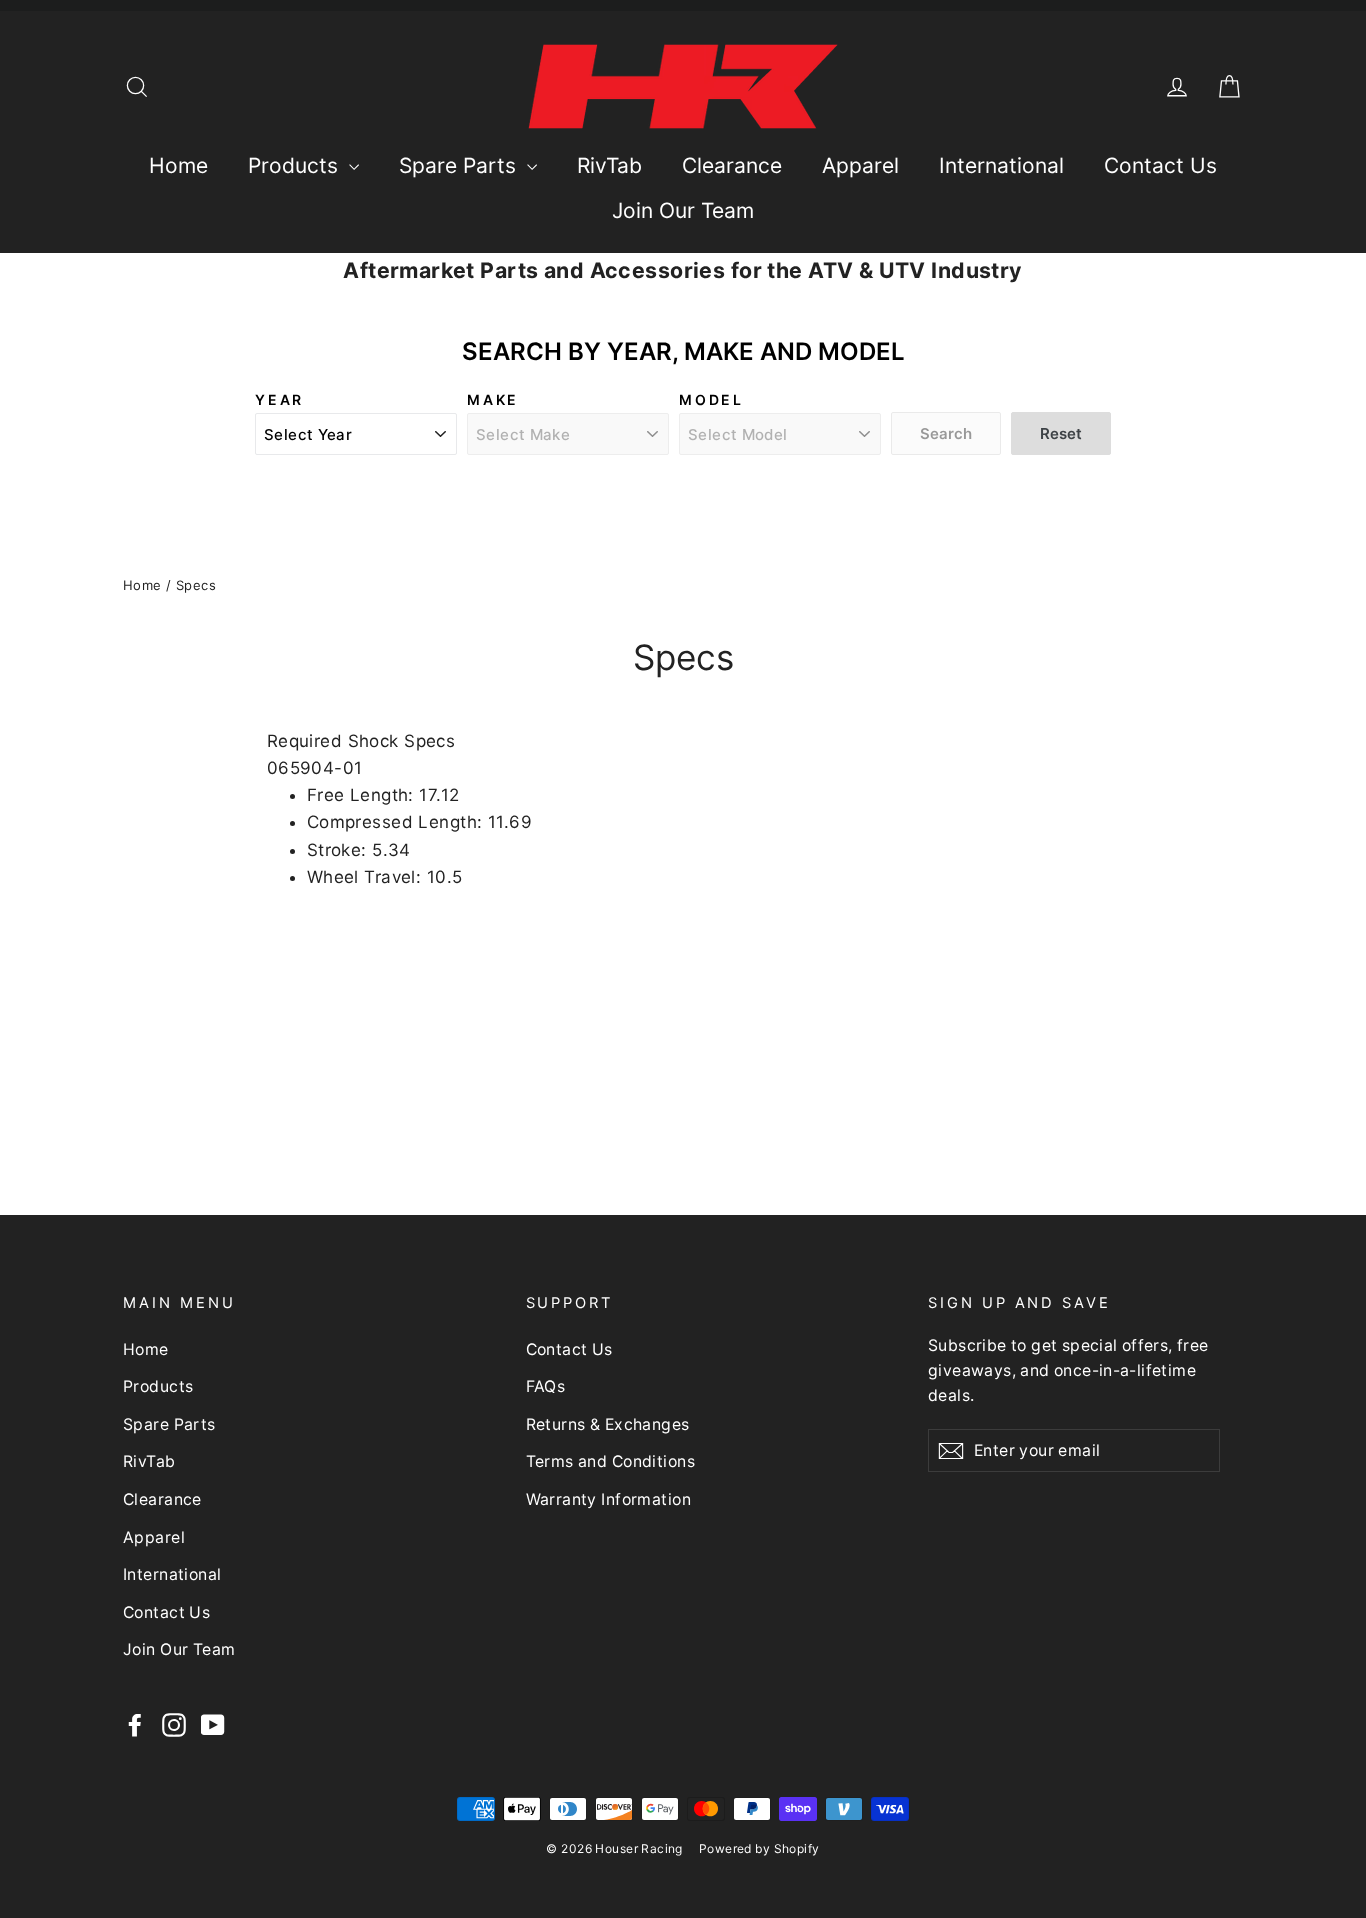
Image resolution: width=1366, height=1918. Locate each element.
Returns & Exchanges (608, 1424)
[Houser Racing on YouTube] (213, 1724)
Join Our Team (683, 210)
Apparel (860, 165)
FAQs (546, 1386)
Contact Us (1160, 165)
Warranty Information (609, 1499)
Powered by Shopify (759, 1848)
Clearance (732, 165)
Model (711, 399)
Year (279, 399)
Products (296, 165)
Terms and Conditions (611, 1461)
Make (493, 399)
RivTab (609, 165)
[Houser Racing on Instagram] (174, 1724)
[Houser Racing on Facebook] (135, 1724)
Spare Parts (460, 165)
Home (178, 165)
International (1001, 165)
